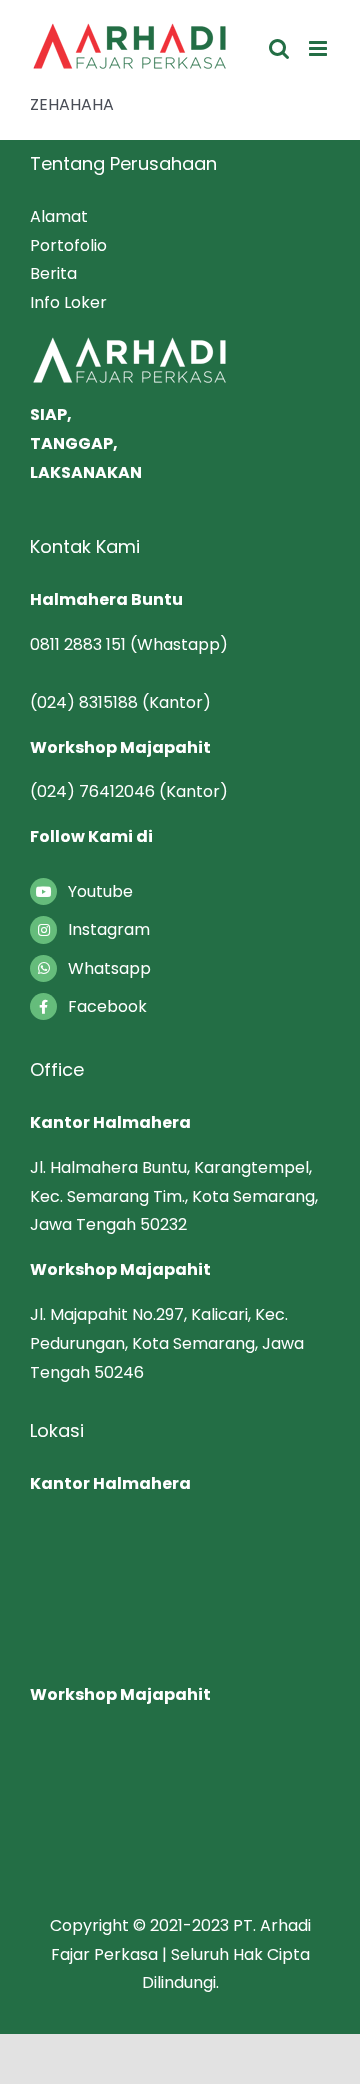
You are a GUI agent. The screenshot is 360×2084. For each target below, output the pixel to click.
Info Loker (68, 302)
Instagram (109, 929)
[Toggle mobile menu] (319, 48)
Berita (53, 273)
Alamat (59, 216)
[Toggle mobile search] (279, 48)
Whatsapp (109, 968)
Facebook (107, 1006)
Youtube (100, 891)
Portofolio (68, 245)
